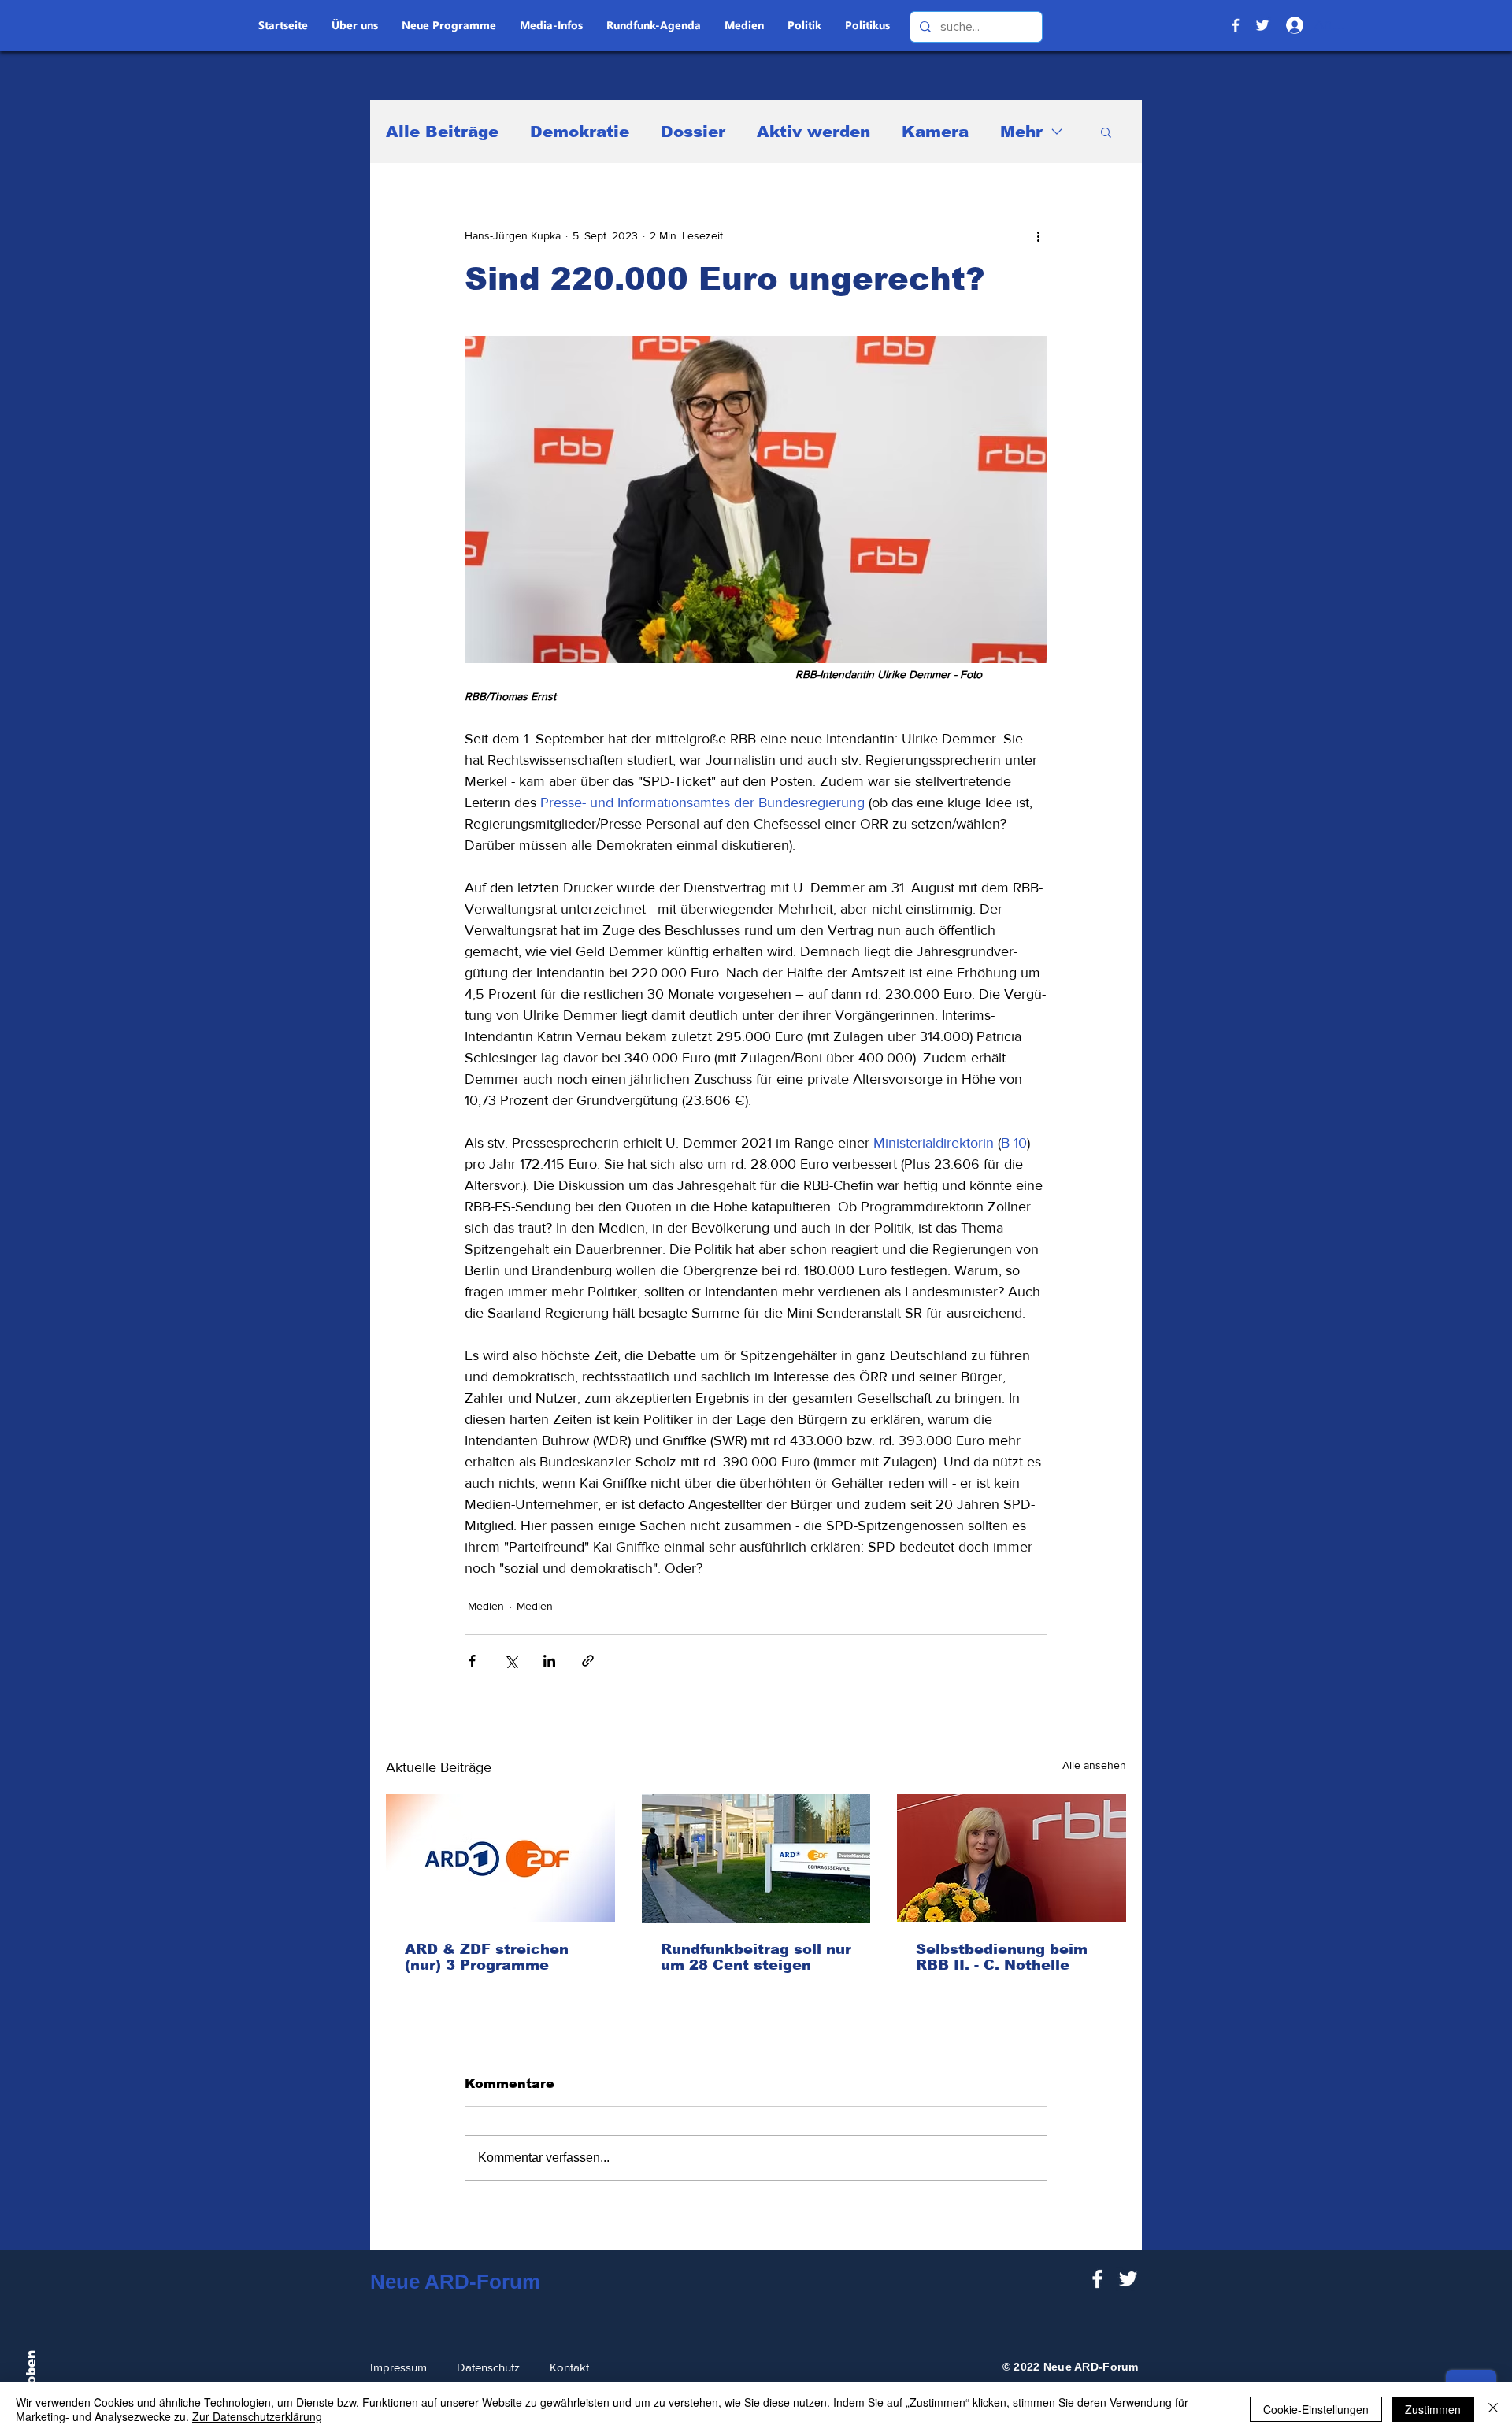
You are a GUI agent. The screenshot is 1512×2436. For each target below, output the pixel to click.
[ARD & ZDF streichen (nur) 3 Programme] (500, 1858)
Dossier (693, 132)
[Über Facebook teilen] (472, 1661)
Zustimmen (1433, 2409)
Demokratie (580, 132)
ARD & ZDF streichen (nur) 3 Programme (487, 1957)
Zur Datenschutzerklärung (257, 2416)
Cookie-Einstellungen (1316, 2409)
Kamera (935, 132)
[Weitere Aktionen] (1038, 235)
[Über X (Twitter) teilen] (511, 1661)
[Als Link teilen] (588, 1661)
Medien (486, 1606)
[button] (1106, 132)
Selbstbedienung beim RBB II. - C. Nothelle (1002, 1957)
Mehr (1021, 132)
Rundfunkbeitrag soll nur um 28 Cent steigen (756, 1957)
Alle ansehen (1094, 1765)
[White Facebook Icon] (1097, 2279)
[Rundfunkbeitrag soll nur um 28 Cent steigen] (756, 1859)
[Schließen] (1493, 2409)
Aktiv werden (813, 132)
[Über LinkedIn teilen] (549, 1661)
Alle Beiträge (442, 132)
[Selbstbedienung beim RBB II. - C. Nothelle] (1012, 1858)
